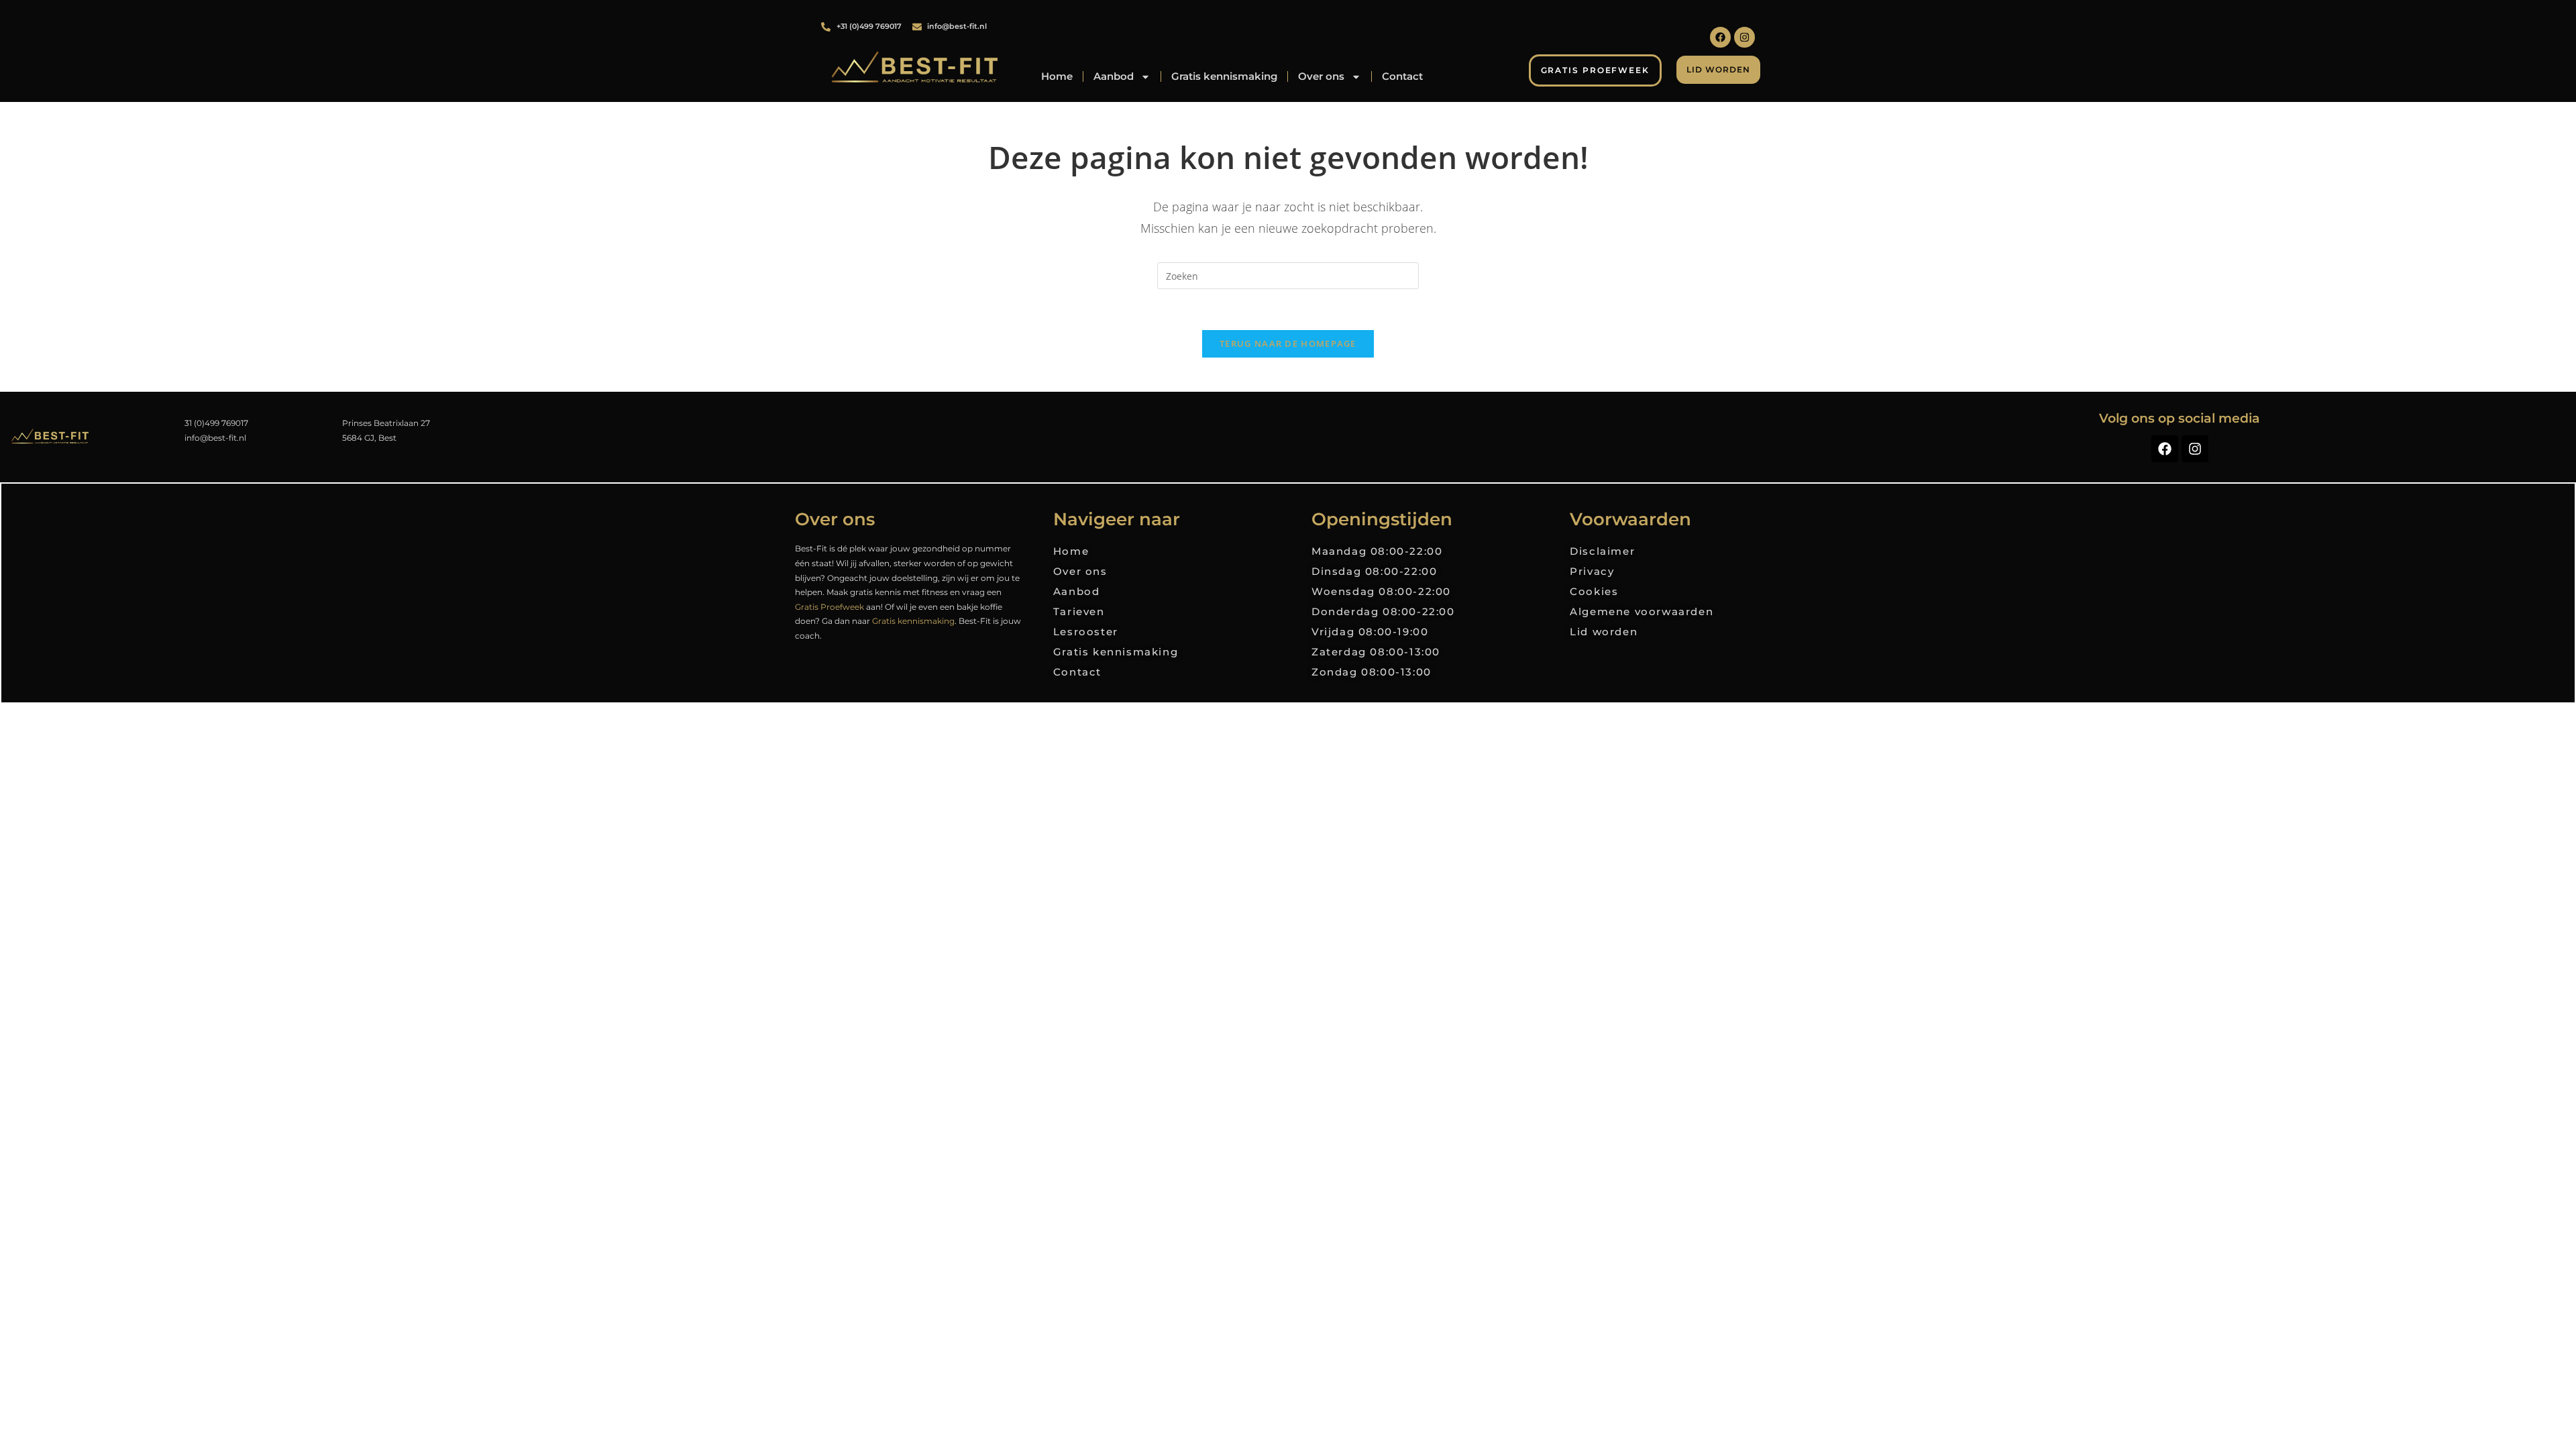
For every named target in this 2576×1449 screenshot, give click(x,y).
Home (1057, 76)
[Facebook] (1720, 37)
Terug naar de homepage (1288, 343)
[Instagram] (1745, 37)
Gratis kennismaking (1224, 76)
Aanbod (1114, 76)
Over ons (1321, 76)
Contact (1402, 76)
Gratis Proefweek (829, 607)
